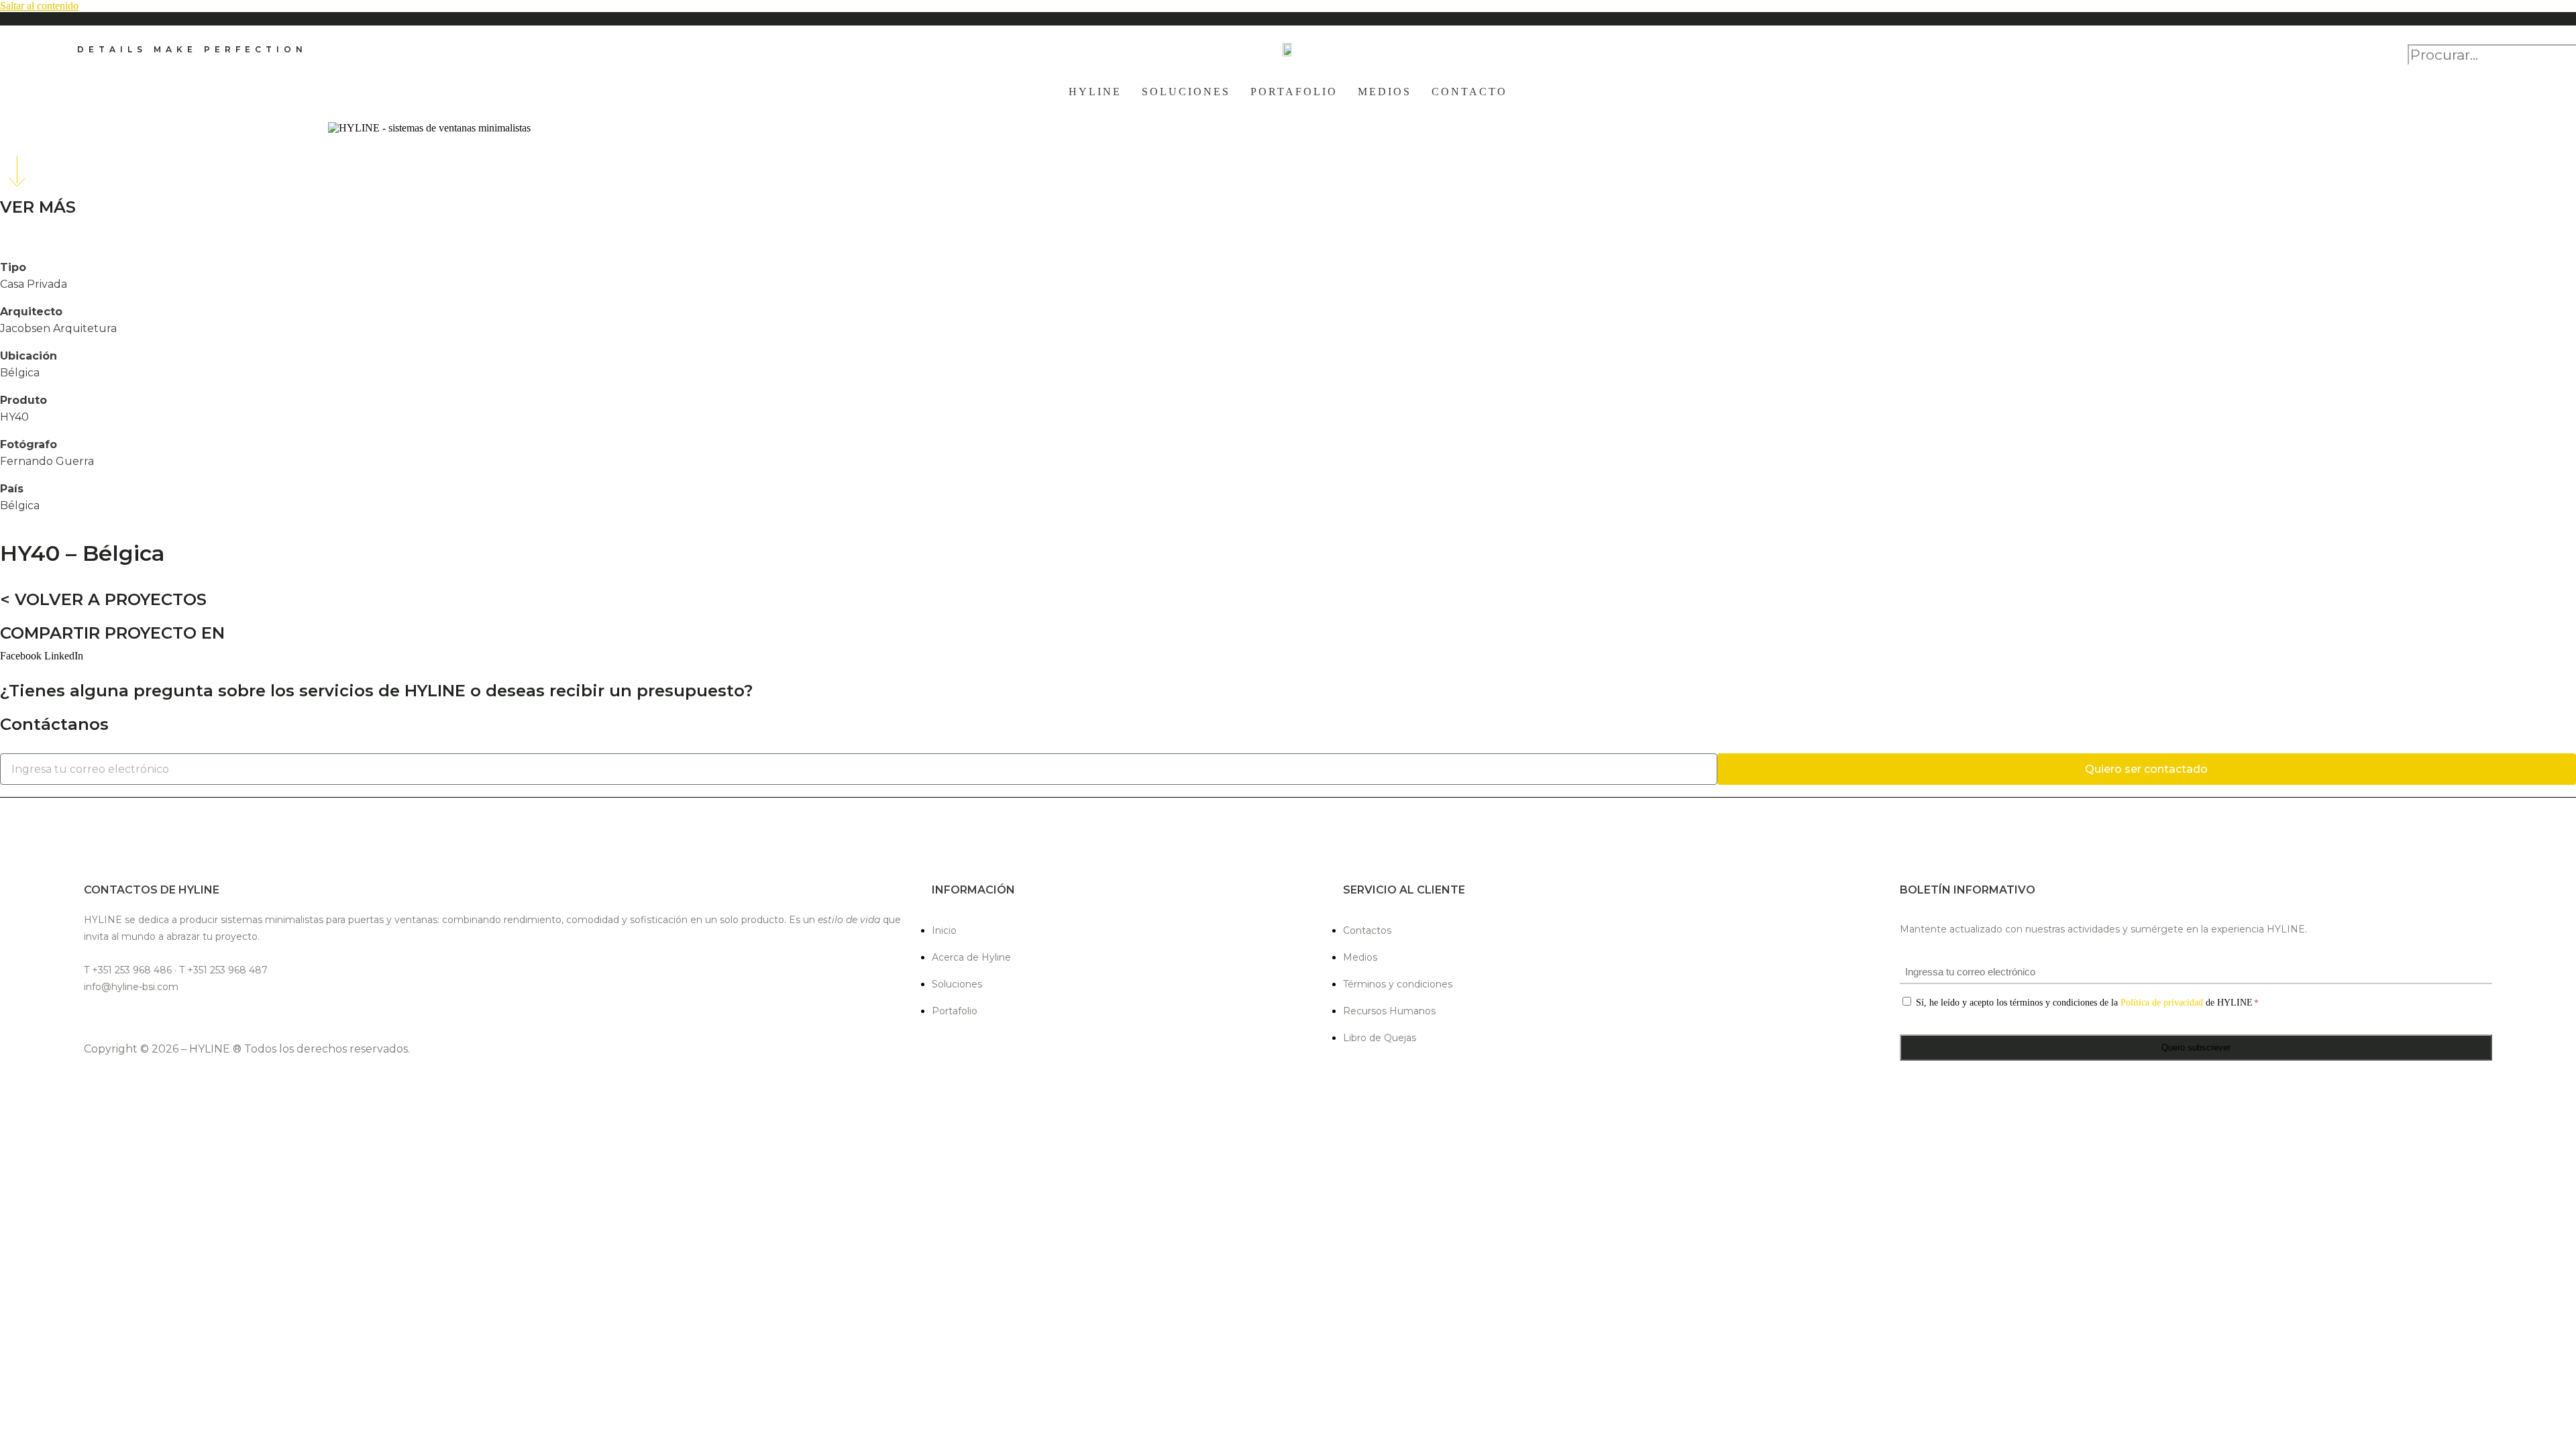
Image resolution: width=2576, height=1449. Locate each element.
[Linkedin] (156, 1018)
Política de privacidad (2162, 1003)
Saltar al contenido (39, 6)
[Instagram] (124, 1018)
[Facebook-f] (93, 1018)
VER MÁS (38, 207)
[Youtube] (219, 1018)
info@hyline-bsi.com (131, 987)
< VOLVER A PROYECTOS (103, 599)
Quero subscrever (2196, 1048)
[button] (2453, 38)
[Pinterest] (187, 1018)
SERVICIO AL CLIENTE (1404, 890)
